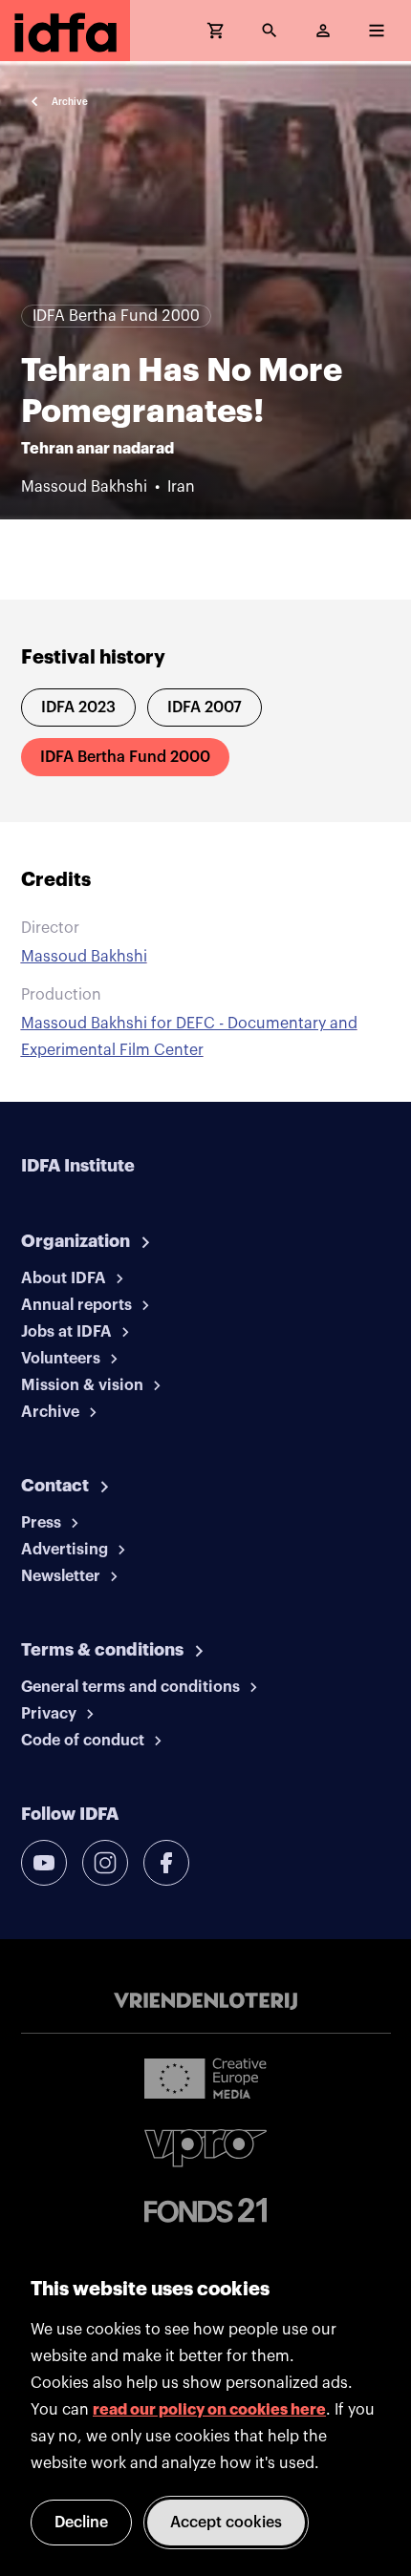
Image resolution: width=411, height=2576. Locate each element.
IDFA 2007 (205, 707)
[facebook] (166, 1863)
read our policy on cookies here (209, 2410)
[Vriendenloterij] (205, 2001)
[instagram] (105, 1863)
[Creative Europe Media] (205, 2078)
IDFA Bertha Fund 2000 (125, 757)
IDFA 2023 (78, 707)
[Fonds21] (205, 2211)
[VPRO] (205, 2148)
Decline (81, 2523)
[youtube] (44, 1863)
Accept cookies (226, 2523)
